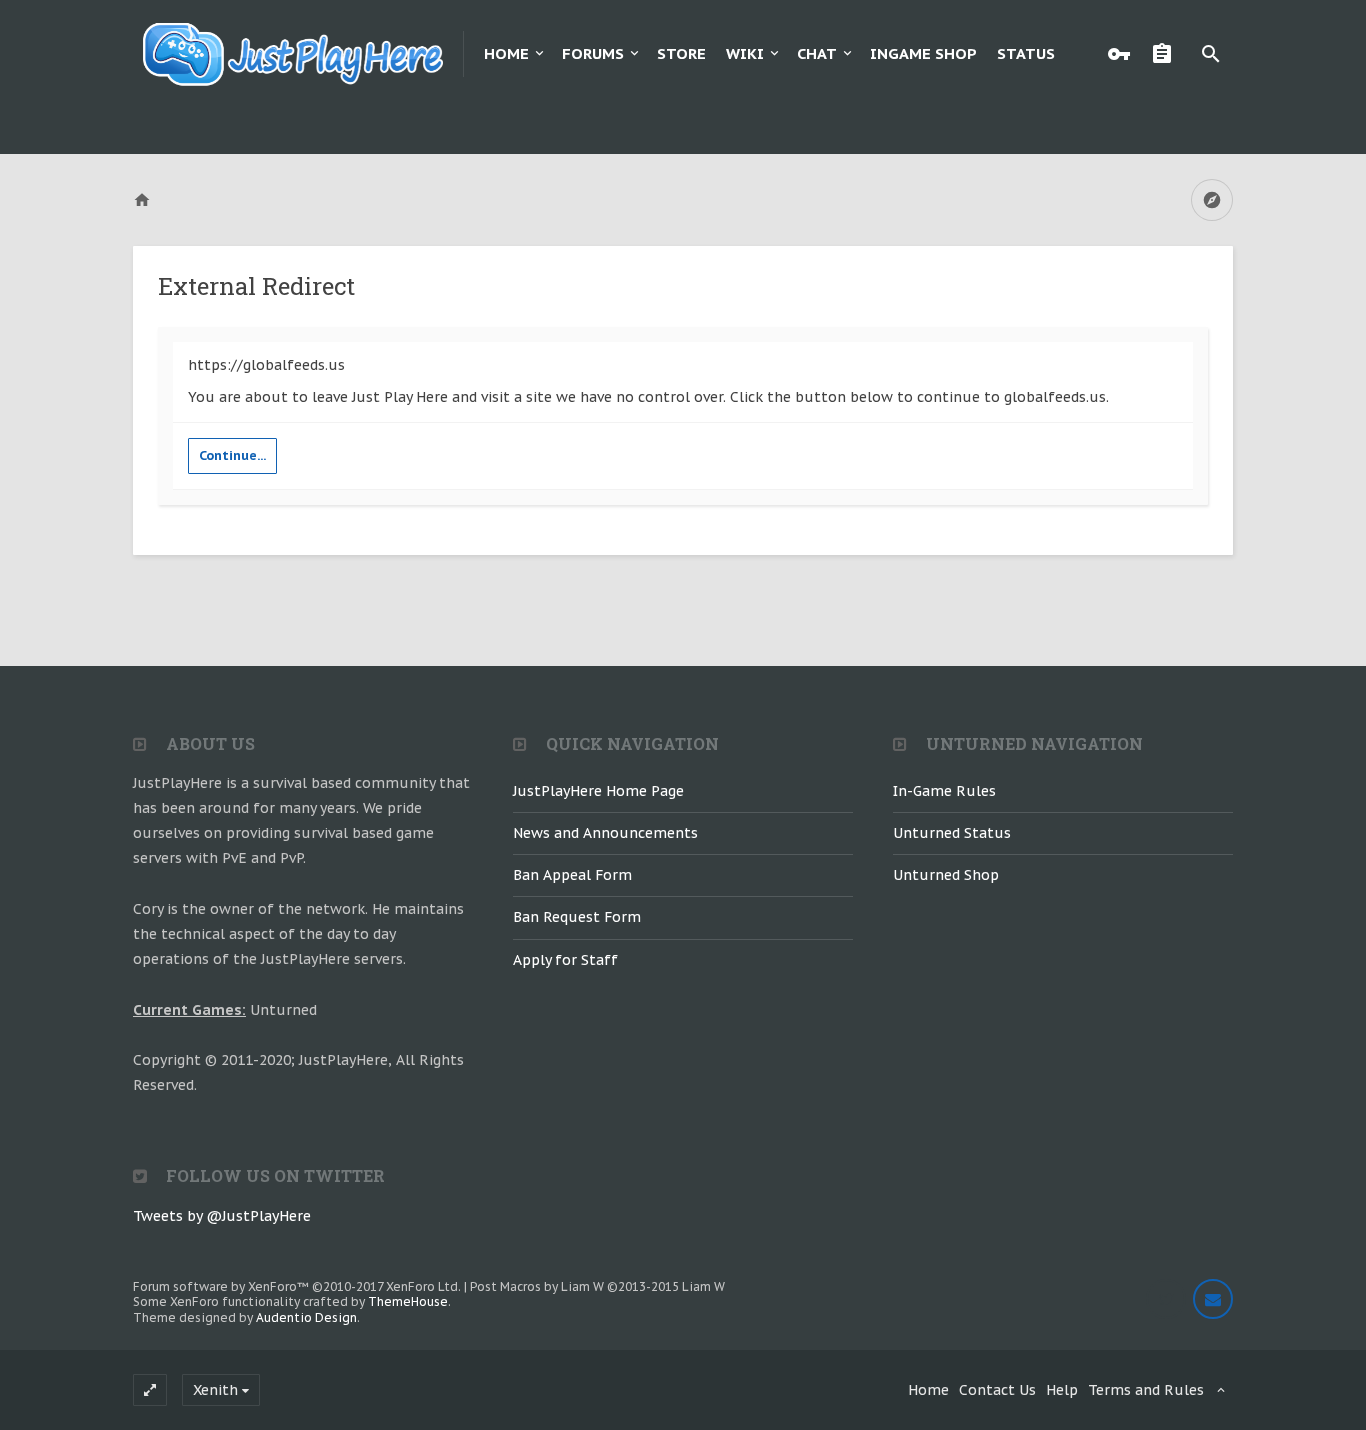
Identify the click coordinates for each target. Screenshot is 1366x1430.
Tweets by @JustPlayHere (222, 1216)
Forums (593, 53)
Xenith (215, 1390)
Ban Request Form (577, 917)
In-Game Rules (944, 791)
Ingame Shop (923, 53)
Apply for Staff (565, 960)
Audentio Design (306, 1317)
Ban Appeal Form (572, 875)
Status (1026, 53)
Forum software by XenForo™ (297, 1286)
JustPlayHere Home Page (598, 791)
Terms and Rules (1146, 1390)
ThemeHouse (408, 1301)
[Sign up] (1167, 54)
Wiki (745, 53)
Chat (817, 53)
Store (681, 53)
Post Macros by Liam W (597, 1286)
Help (1062, 1390)
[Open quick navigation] (1212, 200)
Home (506, 53)
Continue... (232, 455)
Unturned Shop (946, 875)
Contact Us (997, 1390)
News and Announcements (605, 833)
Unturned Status (952, 833)
